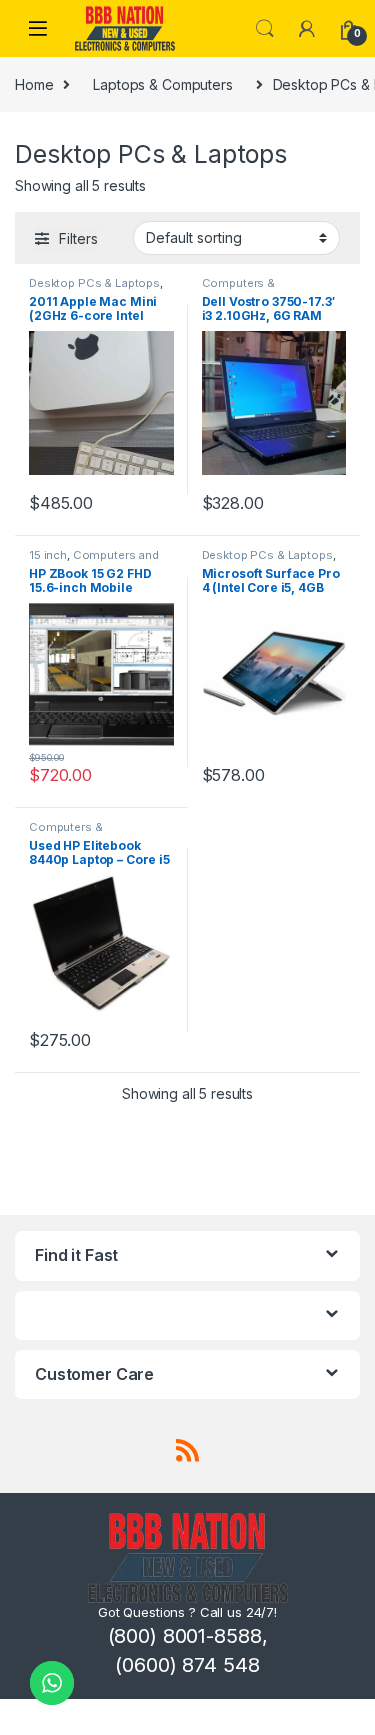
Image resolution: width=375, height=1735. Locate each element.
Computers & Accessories (238, 289)
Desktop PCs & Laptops (94, 283)
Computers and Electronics (94, 561)
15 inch (48, 555)
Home (34, 84)
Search (265, 29)
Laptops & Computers (162, 84)
